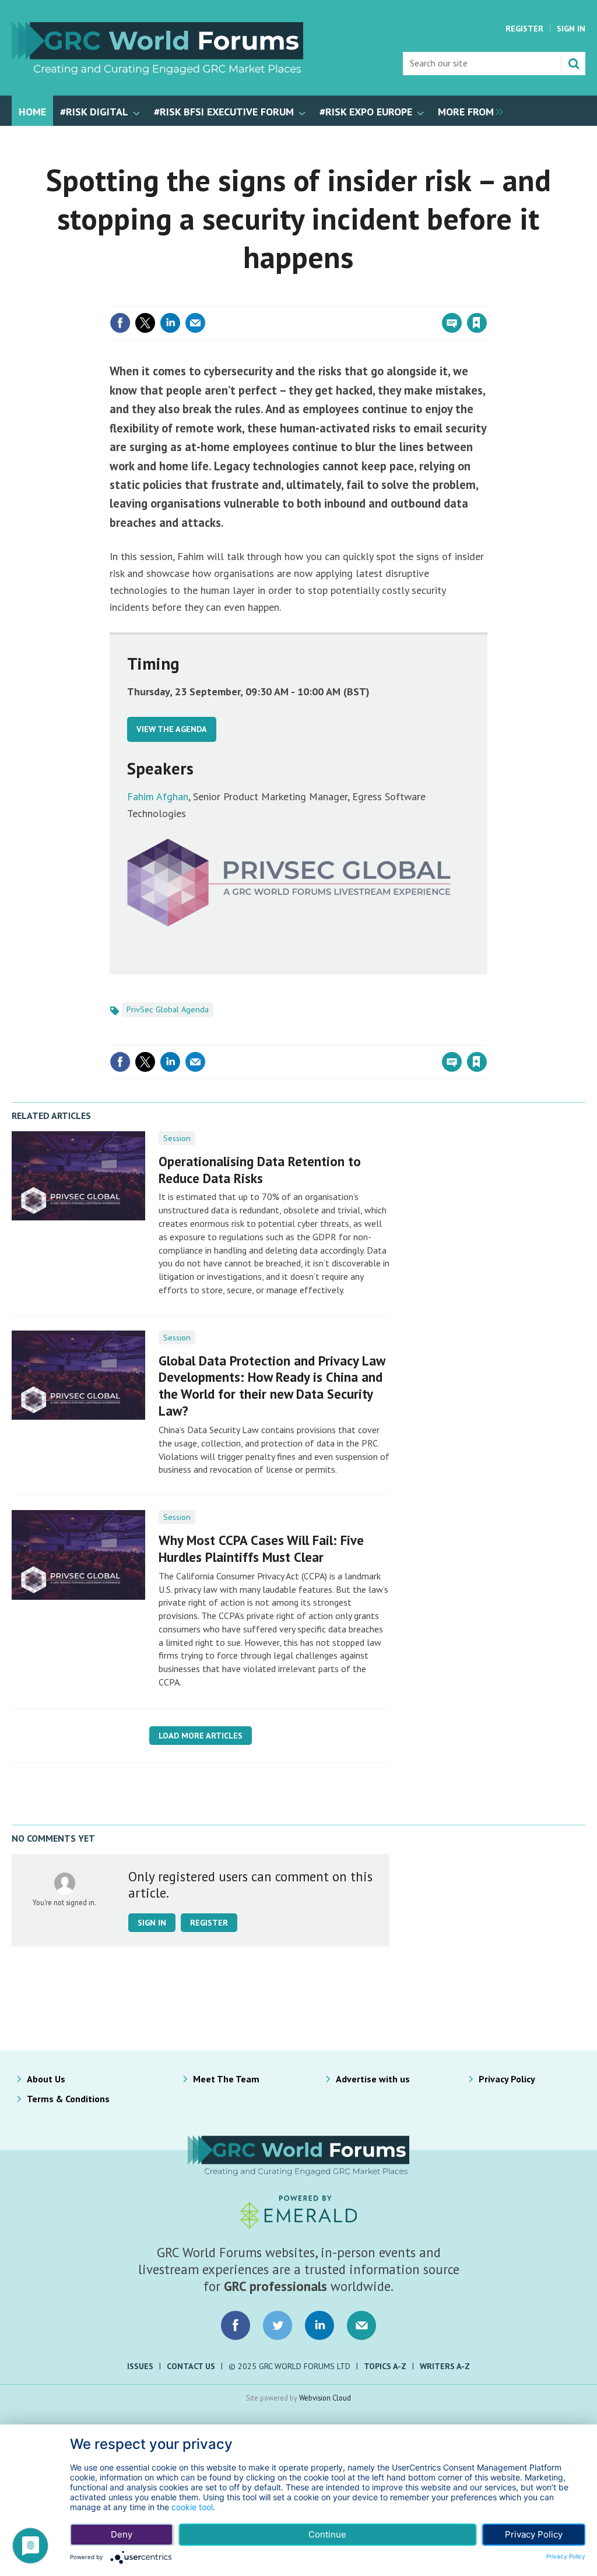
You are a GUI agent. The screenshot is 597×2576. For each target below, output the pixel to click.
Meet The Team (226, 2079)
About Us (46, 2079)
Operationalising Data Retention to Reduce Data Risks (260, 1170)
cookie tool (192, 2507)
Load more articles (201, 1736)
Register (524, 29)
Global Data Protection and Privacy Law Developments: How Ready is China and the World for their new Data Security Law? (272, 1386)
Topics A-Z (385, 2366)
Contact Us (191, 2366)
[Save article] (477, 323)
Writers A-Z (445, 2366)
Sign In (571, 29)
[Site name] (157, 71)
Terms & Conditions (68, 2099)
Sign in (339, 299)
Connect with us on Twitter (278, 2325)
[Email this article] (195, 323)
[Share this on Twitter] (145, 323)
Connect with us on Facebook (236, 2325)
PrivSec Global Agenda (168, 1009)
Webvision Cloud (325, 2398)
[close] (486, 299)
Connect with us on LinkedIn (319, 2325)
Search (574, 64)
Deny (122, 2534)
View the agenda (172, 729)
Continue (327, 2534)
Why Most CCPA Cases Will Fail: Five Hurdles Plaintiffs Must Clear (261, 1549)
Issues (140, 2366)
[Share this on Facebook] (120, 323)
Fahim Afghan (158, 796)
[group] (468, 111)
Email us (361, 2325)
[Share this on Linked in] (170, 323)
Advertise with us (373, 2079)
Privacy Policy (507, 2079)
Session (177, 1138)
